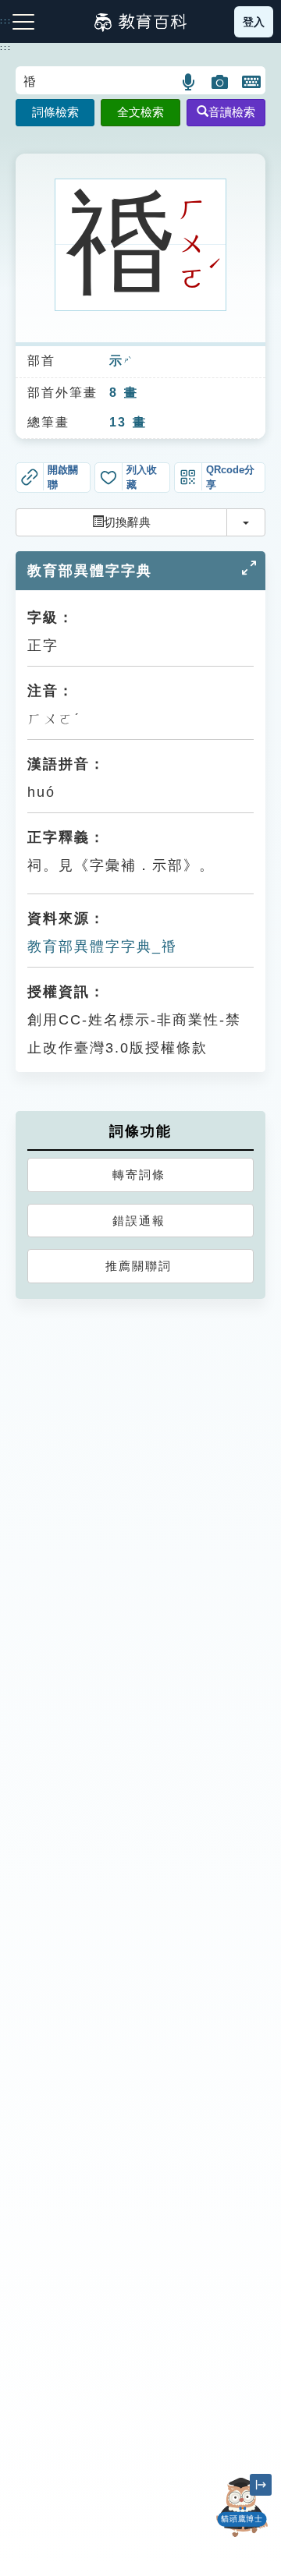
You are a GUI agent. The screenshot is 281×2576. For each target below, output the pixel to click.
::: (6, 48)
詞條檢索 (55, 112)
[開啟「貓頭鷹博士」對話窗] (242, 2507)
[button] (189, 82)
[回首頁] (140, 22)
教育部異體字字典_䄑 (102, 947)
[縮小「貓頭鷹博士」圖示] (261, 2485)
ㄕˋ (127, 362)
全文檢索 (140, 112)
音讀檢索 (232, 112)
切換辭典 (127, 522)
